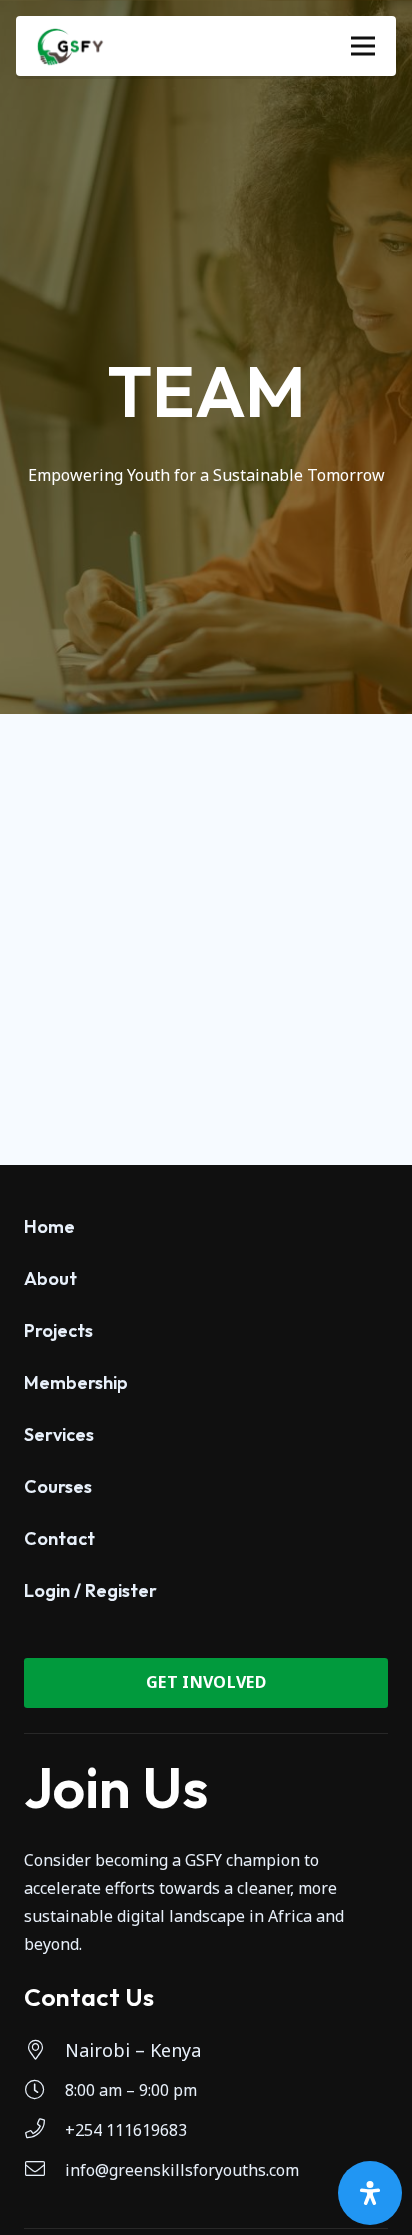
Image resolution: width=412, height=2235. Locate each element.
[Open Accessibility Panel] (370, 2193)
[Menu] (363, 46)
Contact (59, 1538)
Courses (58, 1486)
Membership (76, 1382)
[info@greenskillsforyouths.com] (44, 2170)
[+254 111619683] (44, 2130)
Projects (58, 1330)
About (50, 1278)
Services (59, 1434)
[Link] (70, 46)
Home (49, 1226)
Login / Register (90, 1590)
